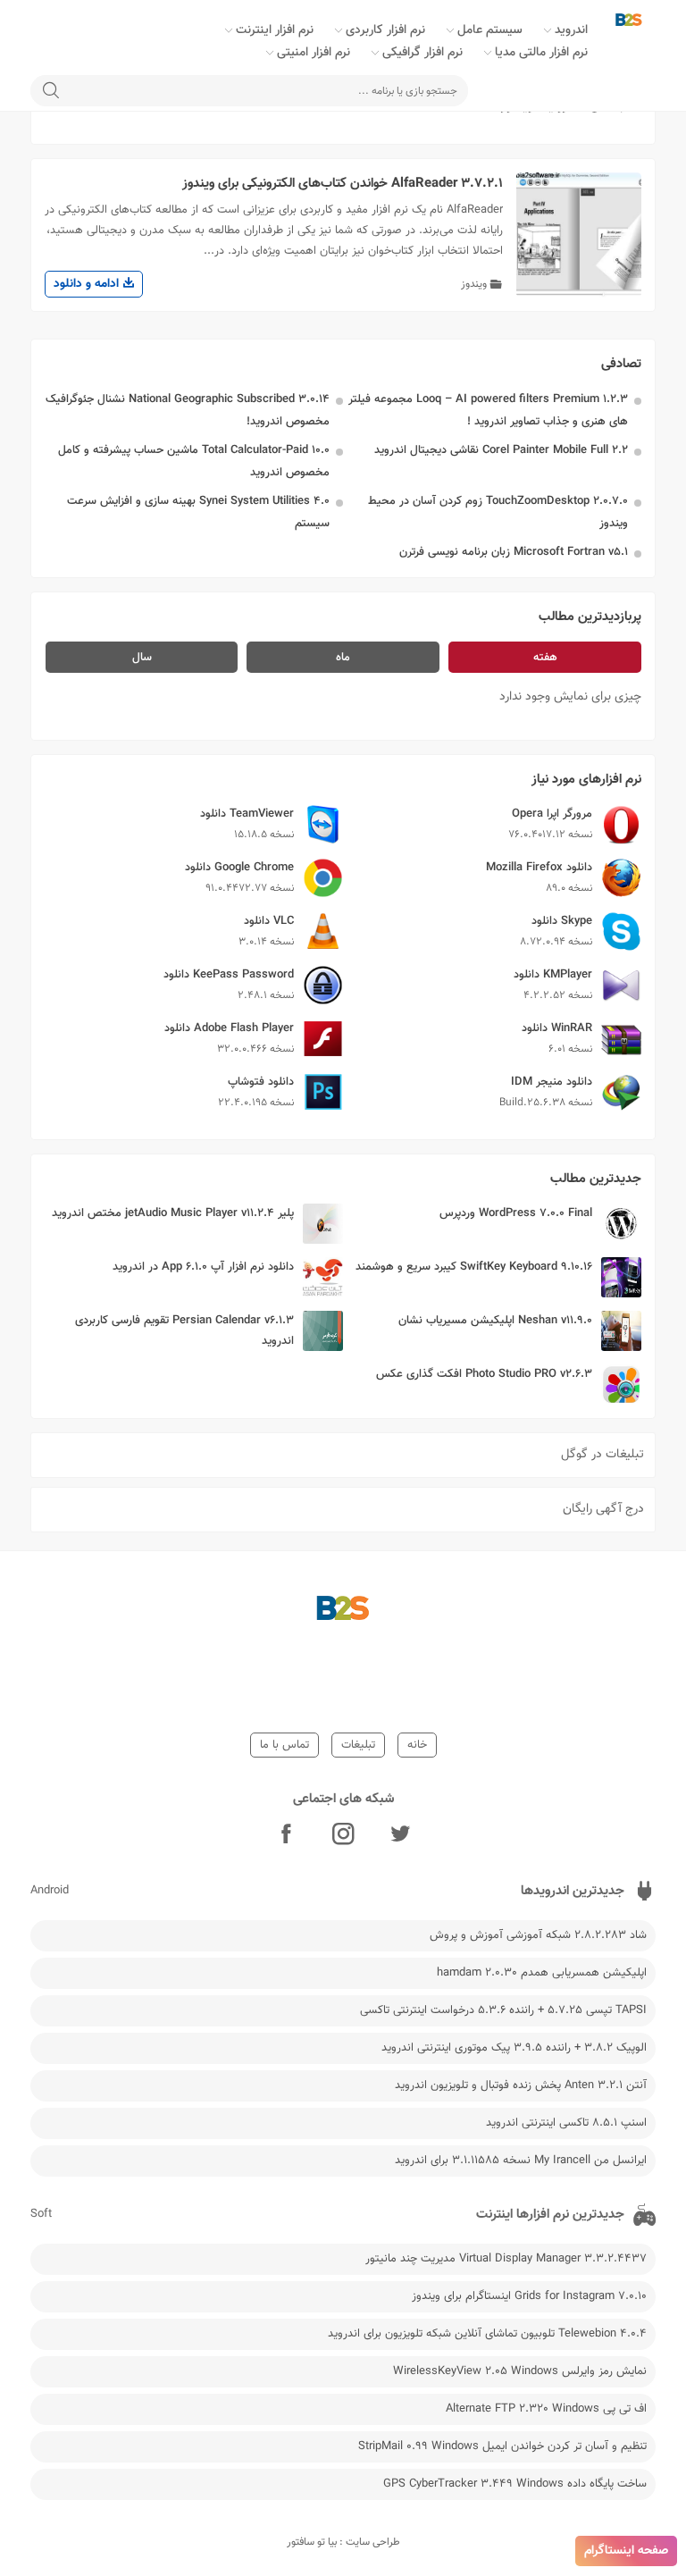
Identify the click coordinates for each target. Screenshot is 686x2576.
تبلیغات (358, 1745)
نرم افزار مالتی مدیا (541, 53)
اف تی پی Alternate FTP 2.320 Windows (546, 2409)
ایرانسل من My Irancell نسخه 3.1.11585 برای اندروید (521, 2161)
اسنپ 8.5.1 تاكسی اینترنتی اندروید (566, 2123)
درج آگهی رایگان (603, 1509)
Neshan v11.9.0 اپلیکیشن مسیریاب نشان (495, 1321)
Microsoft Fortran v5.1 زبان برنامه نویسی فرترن (514, 552)
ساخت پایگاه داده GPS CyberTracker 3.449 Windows (515, 2484)
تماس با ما (284, 1745)
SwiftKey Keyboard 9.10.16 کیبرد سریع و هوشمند (474, 1267)
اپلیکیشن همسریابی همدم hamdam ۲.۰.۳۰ (542, 1973)
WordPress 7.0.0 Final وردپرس (516, 1213)
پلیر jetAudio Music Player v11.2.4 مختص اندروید (173, 1213)
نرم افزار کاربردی (385, 30)
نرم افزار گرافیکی (422, 53)
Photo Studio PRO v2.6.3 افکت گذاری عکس (484, 1374)
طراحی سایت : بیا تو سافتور (343, 2542)
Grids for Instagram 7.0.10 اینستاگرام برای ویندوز (529, 2296)
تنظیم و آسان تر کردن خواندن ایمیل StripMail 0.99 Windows (502, 2446)
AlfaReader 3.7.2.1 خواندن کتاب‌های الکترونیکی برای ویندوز (343, 184)
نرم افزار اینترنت (275, 30)
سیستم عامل (490, 30)
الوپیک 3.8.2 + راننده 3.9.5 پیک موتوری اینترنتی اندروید (514, 2048)
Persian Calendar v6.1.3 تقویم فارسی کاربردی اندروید (184, 1331)
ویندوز (474, 284)
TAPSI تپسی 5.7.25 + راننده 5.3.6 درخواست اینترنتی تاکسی (503, 2010)
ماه (343, 658)
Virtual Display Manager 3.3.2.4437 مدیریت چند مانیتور (506, 2259)
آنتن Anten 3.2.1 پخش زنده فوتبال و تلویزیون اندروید (521, 2085)
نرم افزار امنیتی (314, 53)
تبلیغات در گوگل (602, 1455)
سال (142, 658)
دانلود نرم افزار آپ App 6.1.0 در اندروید (203, 1267)
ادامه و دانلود (88, 284)
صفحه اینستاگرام (626, 2551)
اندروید (571, 30)
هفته (545, 658)
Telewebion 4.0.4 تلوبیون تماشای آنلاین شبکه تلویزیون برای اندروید (487, 2334)
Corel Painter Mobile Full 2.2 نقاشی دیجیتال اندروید (501, 450)
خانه (417, 1745)
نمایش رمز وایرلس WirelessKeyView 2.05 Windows (520, 2371)
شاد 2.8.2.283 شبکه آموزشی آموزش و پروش (538, 1935)
